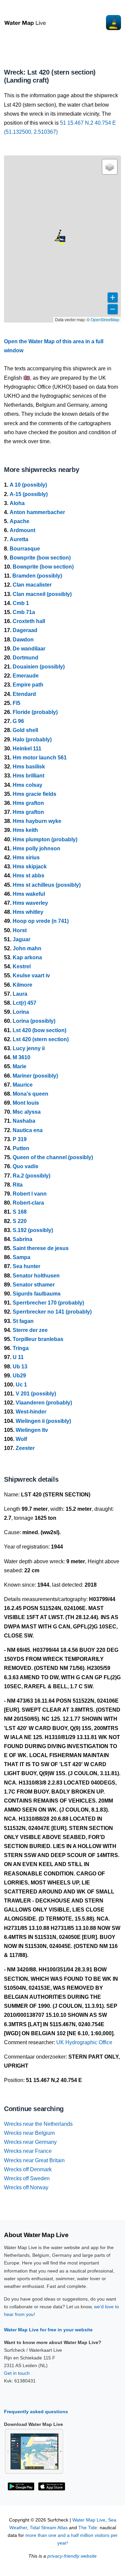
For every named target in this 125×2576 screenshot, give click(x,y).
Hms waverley (30, 903)
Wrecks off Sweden (27, 2178)
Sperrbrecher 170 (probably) (48, 1303)
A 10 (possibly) (28, 485)
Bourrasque (25, 549)
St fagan (23, 1321)
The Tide (88, 2528)
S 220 (20, 1221)
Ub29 (19, 1376)
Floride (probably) (35, 712)
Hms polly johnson (36, 848)
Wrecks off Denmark (28, 2169)
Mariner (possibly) (35, 1076)
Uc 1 (21, 1385)
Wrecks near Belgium (29, 2133)
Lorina (21, 1012)
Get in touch (17, 2373)
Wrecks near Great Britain (34, 2160)
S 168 (20, 1212)
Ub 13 (20, 1367)
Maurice (23, 1085)
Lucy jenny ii (29, 1048)
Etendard (24, 694)
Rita (18, 1185)
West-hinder (31, 1412)
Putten (21, 1148)
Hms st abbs (28, 876)
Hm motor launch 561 (40, 758)
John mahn (27, 948)
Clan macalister (32, 585)
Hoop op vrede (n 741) (41, 921)
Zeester (25, 1448)
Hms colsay (27, 785)
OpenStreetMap (105, 319)
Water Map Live (89, 2520)
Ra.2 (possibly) (31, 1176)
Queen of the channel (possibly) (53, 1157)
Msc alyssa (27, 1112)
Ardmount (22, 530)
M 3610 (21, 1057)
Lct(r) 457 (24, 1003)
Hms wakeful (29, 894)
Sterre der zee (30, 1330)
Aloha (17, 503)
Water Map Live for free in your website (48, 2330)
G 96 (18, 721)
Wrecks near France (28, 2151)
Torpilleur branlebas (38, 1339)
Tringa (21, 1348)
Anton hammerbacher (37, 512)
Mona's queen (30, 1094)
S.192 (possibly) (33, 1230)
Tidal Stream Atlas (49, 2528)
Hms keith (25, 830)
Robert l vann (30, 1194)
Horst (20, 930)
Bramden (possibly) (37, 576)
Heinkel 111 (27, 749)
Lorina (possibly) (34, 1021)
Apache (19, 521)
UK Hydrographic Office (84, 2042)
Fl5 (16, 703)
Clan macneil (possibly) (42, 594)
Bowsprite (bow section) (40, 558)
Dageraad (25, 630)
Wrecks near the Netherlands (38, 2124)
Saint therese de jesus (41, 1248)
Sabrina (22, 1239)
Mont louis (26, 1103)
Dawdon (23, 640)
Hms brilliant (28, 776)
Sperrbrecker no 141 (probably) (52, 1312)
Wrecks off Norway (26, 2187)
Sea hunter (26, 1266)
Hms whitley (28, 912)
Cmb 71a (24, 612)
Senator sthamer (34, 1285)
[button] (57, 241)
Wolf (21, 1439)
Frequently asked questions (36, 2412)
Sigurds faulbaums (37, 1294)
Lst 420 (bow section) (39, 1030)
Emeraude (26, 676)
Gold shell (25, 730)
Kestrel (22, 966)
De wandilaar (29, 649)
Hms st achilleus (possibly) (47, 885)
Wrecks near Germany (30, 2142)
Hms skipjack (30, 867)
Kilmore (22, 985)
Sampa (21, 1257)
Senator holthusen (36, 1276)
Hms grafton (28, 803)
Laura (20, 994)
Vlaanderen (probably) (44, 1403)
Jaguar (21, 939)
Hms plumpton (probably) (45, 839)
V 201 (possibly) (36, 1394)
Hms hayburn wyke (37, 821)
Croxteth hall (29, 621)
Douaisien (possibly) (39, 667)
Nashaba (24, 1121)
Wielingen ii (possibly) (43, 1421)
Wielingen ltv (32, 1430)
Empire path (28, 685)
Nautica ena (28, 1130)
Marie (19, 1066)
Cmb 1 (21, 603)
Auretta (19, 539)
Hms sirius (26, 857)
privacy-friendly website (72, 2556)
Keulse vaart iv (31, 975)
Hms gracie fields (34, 794)
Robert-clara (28, 1203)
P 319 (20, 1139)
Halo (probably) (32, 740)
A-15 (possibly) (29, 494)
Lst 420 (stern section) (41, 1039)
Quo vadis (25, 1166)
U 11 (18, 1357)
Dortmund (25, 658)
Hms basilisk (29, 767)
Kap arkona (27, 957)
